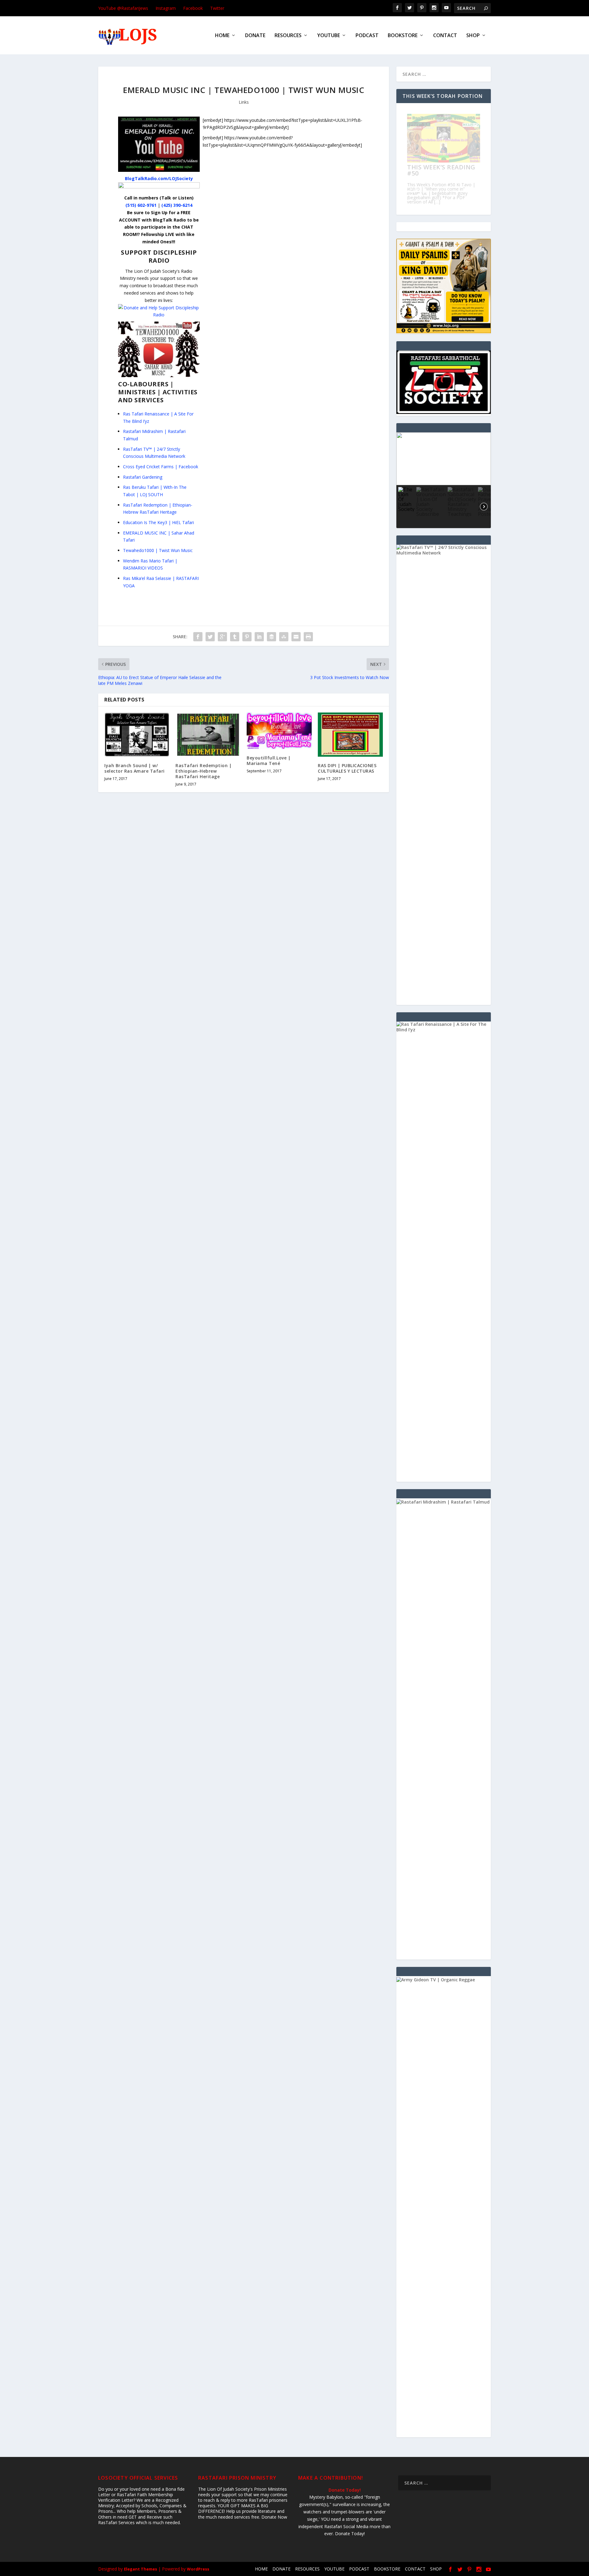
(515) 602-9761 (141, 205)
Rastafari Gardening (143, 477)
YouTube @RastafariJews (123, 8)
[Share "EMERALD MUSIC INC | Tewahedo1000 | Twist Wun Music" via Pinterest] (247, 637)
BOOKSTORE (403, 36)
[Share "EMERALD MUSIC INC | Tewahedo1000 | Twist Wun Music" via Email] (296, 637)
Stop (446, 203)
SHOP (473, 36)
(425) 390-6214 (177, 205)
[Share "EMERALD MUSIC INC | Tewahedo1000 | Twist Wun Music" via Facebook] (198, 637)
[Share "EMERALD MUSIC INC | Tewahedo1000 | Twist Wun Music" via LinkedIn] (259, 637)
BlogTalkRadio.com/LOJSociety (159, 178)
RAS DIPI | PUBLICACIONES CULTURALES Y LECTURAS (347, 768)
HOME (222, 36)
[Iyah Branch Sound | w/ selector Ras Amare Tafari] (137, 735)
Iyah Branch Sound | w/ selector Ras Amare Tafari (135, 768)
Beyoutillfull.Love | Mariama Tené (269, 761)
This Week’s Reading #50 (441, 170)
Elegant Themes (141, 2569)
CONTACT (445, 36)
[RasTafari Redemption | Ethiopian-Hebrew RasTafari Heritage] (208, 735)
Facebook (193, 8)
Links (244, 102)
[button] (444, 459)
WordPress (198, 2569)
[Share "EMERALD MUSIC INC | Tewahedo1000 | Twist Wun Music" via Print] (308, 637)
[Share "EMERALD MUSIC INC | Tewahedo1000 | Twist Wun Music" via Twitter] (210, 637)
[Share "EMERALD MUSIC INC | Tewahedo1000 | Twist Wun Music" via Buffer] (271, 637)
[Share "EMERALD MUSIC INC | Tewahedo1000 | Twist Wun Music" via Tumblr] (235, 637)
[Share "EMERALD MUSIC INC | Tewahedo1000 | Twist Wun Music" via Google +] (222, 637)
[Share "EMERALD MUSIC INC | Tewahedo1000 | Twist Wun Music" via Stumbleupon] (284, 637)
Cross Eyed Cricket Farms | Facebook (161, 467)
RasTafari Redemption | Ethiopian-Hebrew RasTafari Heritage (204, 771)
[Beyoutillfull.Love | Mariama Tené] (279, 731)
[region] (444, 480)
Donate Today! (345, 2490)
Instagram (166, 8)
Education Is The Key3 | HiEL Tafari (158, 522)
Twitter (217, 8)
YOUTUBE (329, 36)
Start (441, 203)
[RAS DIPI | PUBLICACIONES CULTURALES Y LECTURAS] (350, 735)
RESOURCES (288, 36)
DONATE (255, 36)
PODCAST (367, 36)
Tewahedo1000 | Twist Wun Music (158, 550)
